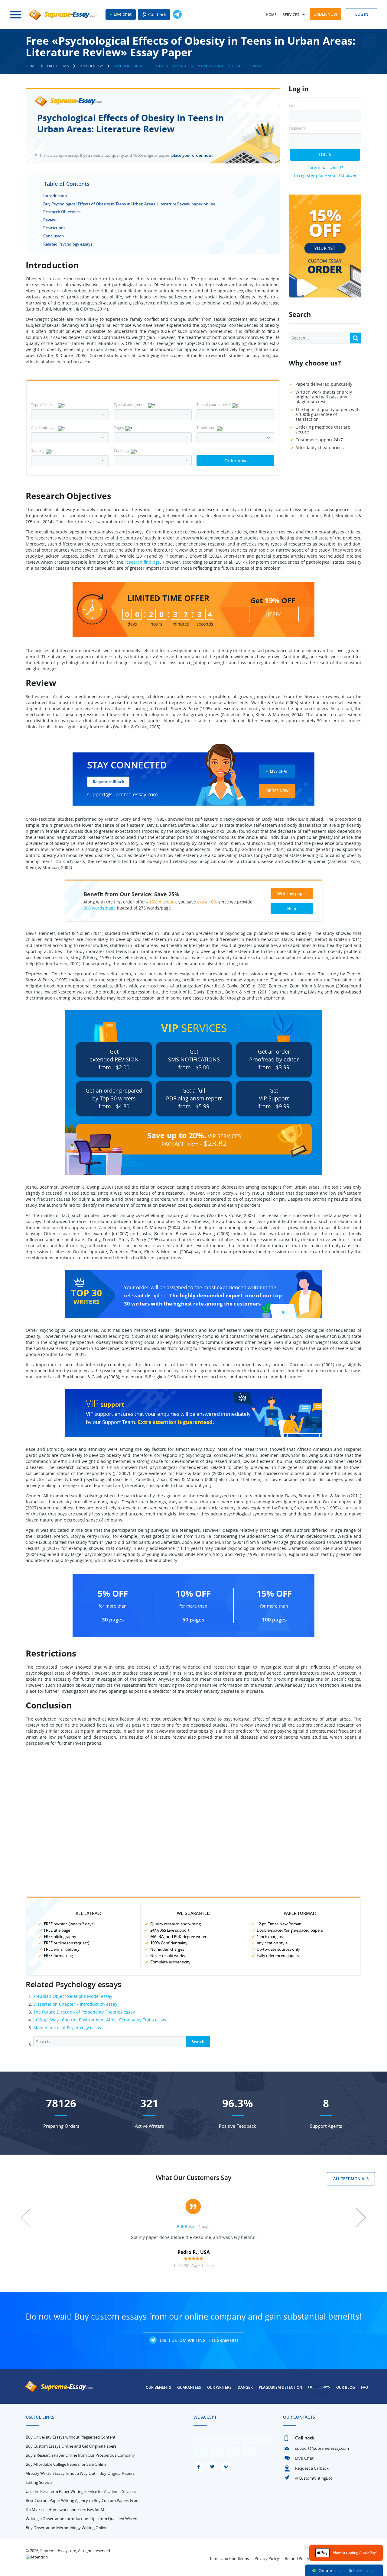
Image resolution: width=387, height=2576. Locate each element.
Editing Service (39, 2482)
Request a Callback (312, 2468)
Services (291, 15)
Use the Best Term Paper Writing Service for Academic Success (81, 2491)
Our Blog (346, 2387)
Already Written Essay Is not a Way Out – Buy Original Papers (80, 2473)
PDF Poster (187, 2227)
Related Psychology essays (68, 244)
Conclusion (54, 236)
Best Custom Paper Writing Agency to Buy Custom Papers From (83, 2500)
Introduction (55, 196)
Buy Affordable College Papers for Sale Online (66, 2464)
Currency (121, 450)
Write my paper (292, 894)
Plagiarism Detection (280, 2387)
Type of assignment (130, 404)
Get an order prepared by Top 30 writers (114, 1098)
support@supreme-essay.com (122, 794)
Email (294, 106)
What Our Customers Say (193, 2178)
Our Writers (219, 2387)
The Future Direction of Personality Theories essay (84, 2012)
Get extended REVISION (114, 1059)
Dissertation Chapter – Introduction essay (75, 2004)
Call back (157, 14)
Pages (119, 427)
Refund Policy (297, 2558)
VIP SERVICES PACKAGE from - (194, 1139)
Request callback (108, 782)
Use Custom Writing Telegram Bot (198, 2340)
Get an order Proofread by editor (274, 1059)
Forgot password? (325, 167)
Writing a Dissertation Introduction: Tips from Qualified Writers (82, 2519)
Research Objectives (62, 212)
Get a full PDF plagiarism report (194, 1098)
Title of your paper (213, 404)
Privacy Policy (267, 2558)
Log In (325, 155)
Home (271, 15)
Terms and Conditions (229, 2558)
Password (298, 128)
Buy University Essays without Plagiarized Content (71, 2437)
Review (50, 220)
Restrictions (54, 228)
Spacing (38, 450)
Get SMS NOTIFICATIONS (194, 1059)
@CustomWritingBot (314, 2478)
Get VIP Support (274, 1098)
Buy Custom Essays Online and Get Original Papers (71, 2446)
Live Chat (279, 771)
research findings (142, 562)
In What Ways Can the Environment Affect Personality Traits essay (100, 2020)
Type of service (44, 404)
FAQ (364, 2387)
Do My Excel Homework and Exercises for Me (66, 2510)
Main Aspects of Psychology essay (67, 2028)
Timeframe (206, 427)
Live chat (122, 14)
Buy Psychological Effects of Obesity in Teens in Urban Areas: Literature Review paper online (129, 204)
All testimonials (351, 2179)
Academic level (44, 427)
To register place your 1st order (325, 175)
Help (292, 909)
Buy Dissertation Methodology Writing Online (67, 2528)
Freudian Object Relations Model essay (73, 1996)
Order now (325, 14)
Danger (245, 2387)
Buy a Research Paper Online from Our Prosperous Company (80, 2455)
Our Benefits (158, 2387)
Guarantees (189, 2387)
